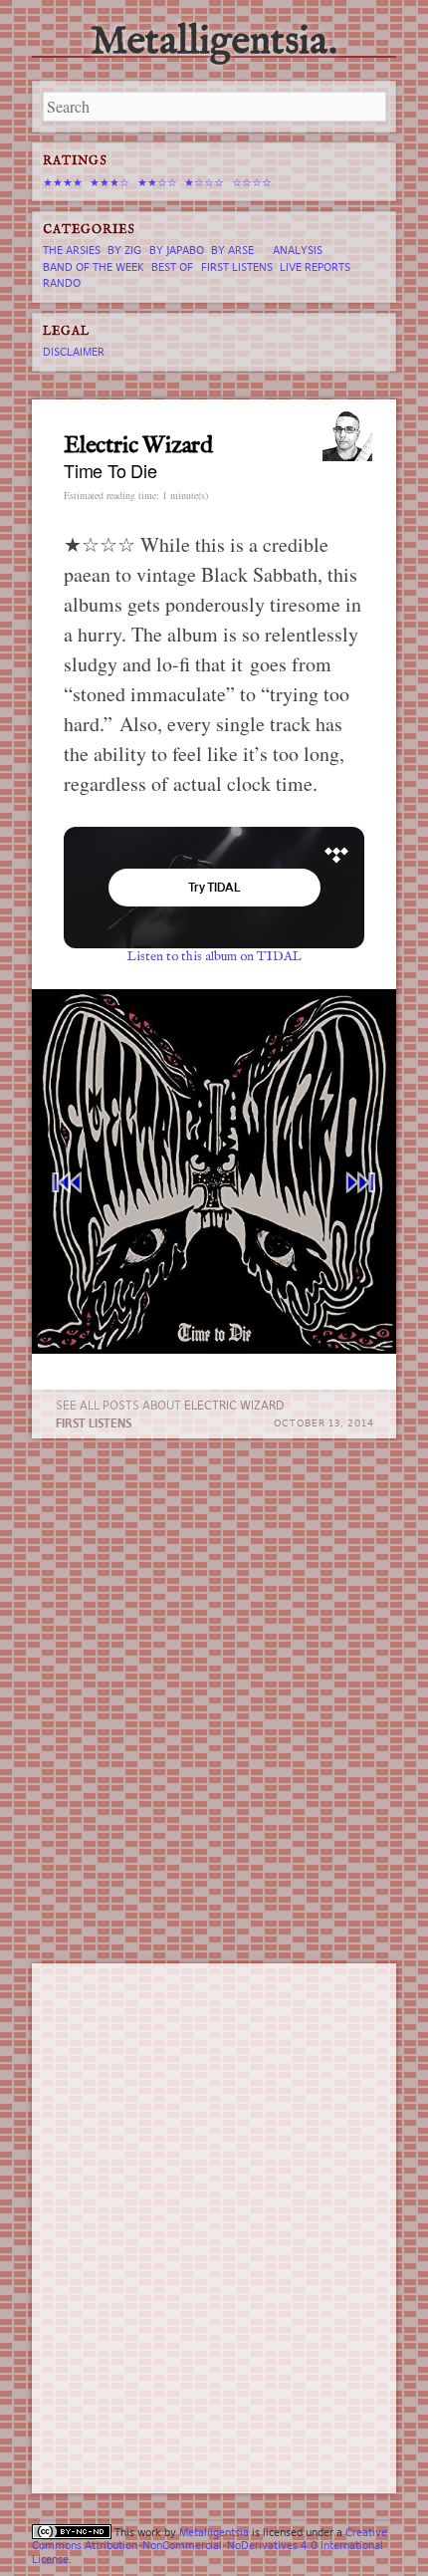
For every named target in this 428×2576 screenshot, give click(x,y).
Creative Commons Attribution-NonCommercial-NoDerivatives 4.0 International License (210, 2545)
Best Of (172, 267)
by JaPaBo (177, 250)
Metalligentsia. (214, 42)
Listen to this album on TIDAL (214, 957)
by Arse (232, 250)
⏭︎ (361, 1181)
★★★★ (63, 182)
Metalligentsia (214, 2532)
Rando (62, 283)
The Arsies (72, 250)
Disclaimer (74, 352)
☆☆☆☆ (252, 182)
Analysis (298, 250)
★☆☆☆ (204, 182)
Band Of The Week (94, 267)
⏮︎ (67, 1181)
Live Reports (315, 267)
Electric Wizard (234, 1405)
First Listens (94, 1423)
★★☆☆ (157, 182)
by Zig (124, 250)
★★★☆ (109, 182)
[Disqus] (214, 1702)
